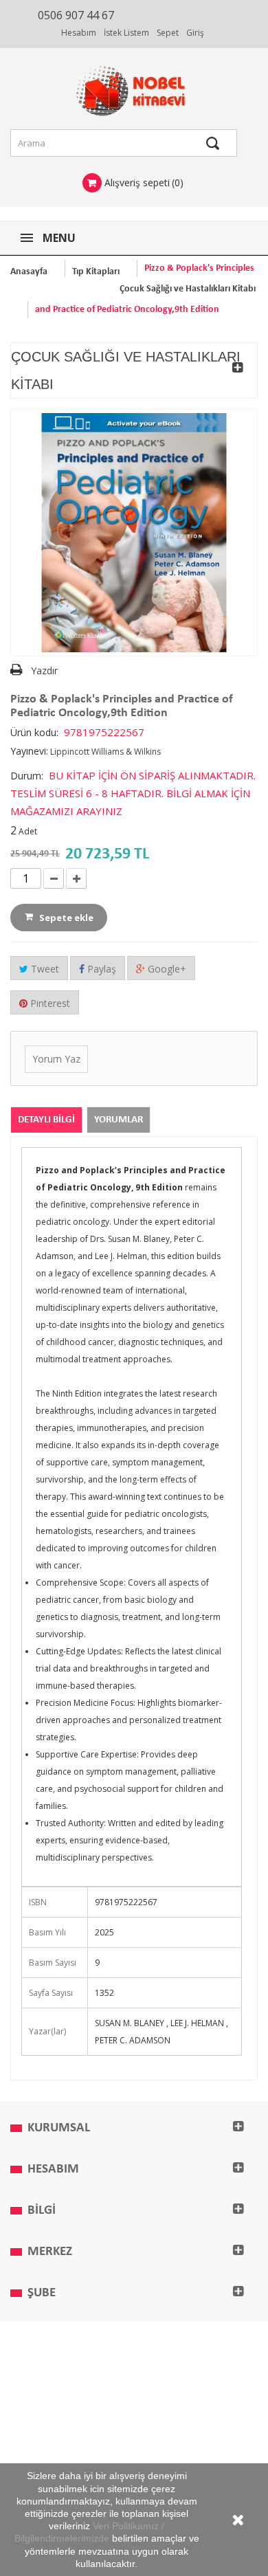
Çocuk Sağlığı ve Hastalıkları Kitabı (188, 289)
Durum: (27, 776)
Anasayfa (29, 272)
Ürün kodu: (34, 732)
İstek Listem (126, 33)
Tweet (44, 969)
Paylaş (100, 969)
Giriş (195, 33)
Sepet (168, 33)
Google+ (166, 969)
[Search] (213, 143)
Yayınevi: (29, 751)
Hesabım (79, 33)
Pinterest (49, 1003)
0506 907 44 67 (76, 15)
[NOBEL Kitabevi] (134, 91)
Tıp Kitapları (96, 272)
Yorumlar (119, 1120)
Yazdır (44, 670)
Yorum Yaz (56, 1059)
